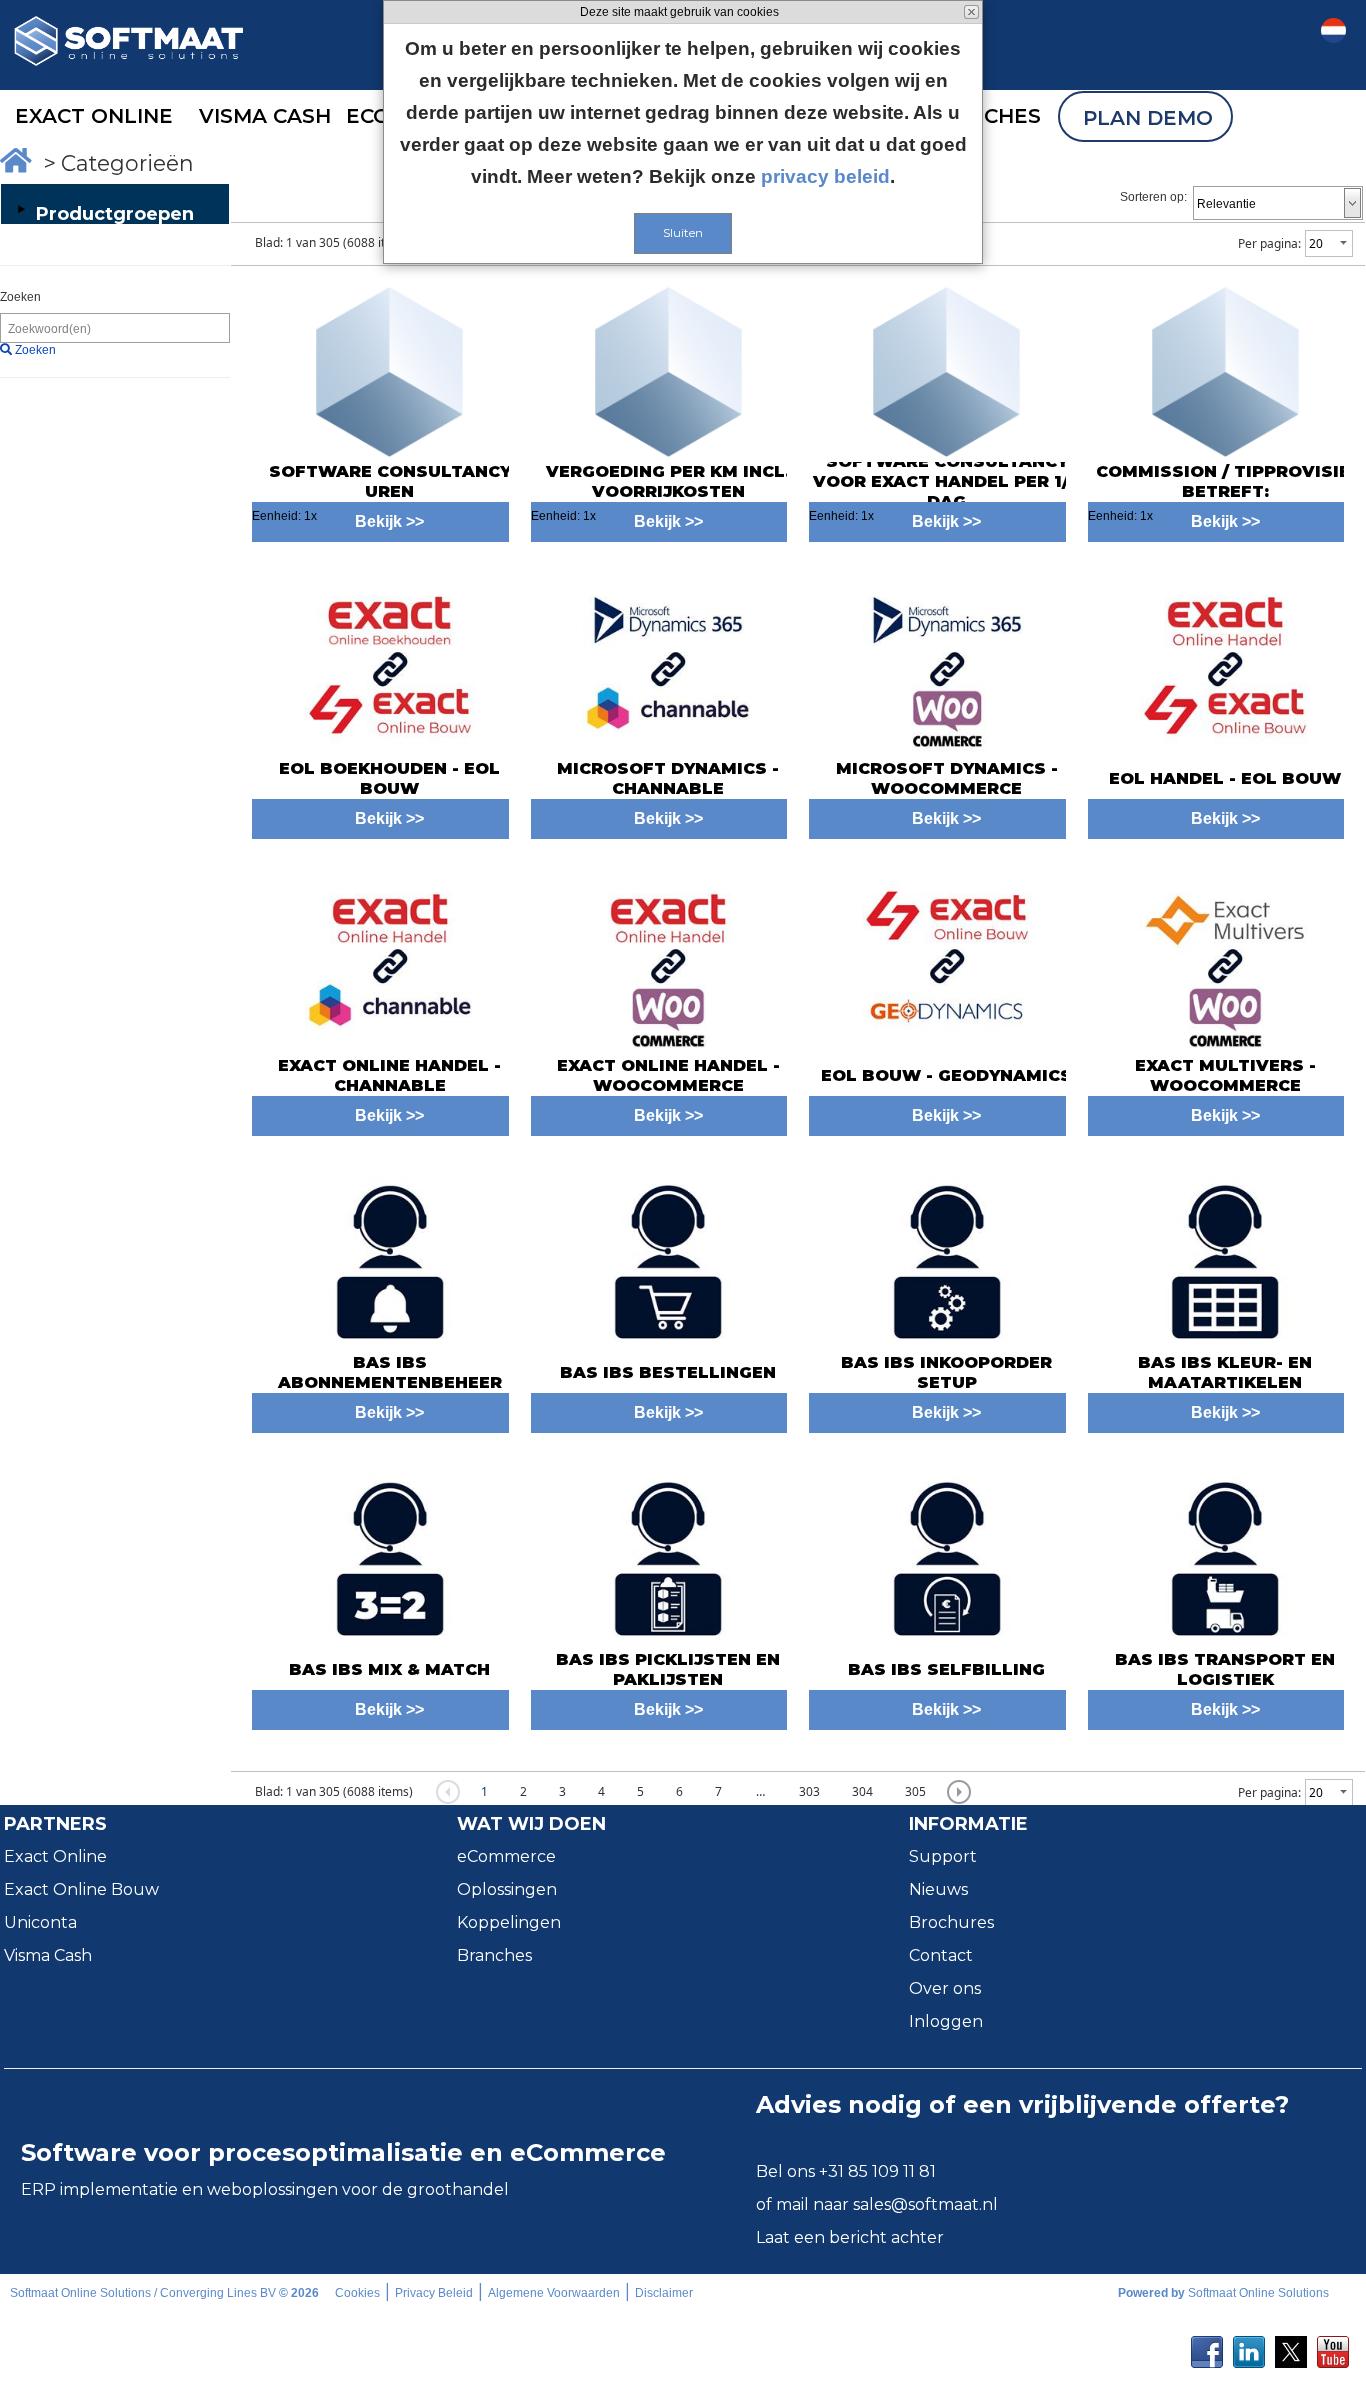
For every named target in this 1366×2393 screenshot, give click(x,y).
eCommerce (506, 1856)
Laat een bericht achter (850, 2237)
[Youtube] (1333, 2346)
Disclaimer (664, 2293)
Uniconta (40, 1922)
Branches (494, 1955)
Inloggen (946, 2021)
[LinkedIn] (1249, 2346)
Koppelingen (509, 1922)
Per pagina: (1269, 243)
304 (862, 1791)
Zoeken (20, 297)
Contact (941, 1955)
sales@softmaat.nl (925, 2204)
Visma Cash (48, 1955)
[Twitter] (1291, 2346)
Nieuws (938, 1889)
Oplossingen (507, 1889)
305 (915, 1791)
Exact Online (55, 1856)
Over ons (945, 1988)
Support (943, 1856)
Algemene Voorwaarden (554, 2293)
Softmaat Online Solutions (1258, 2293)
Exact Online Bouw (81, 1889)
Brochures (951, 1922)
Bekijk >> (389, 818)
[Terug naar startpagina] (129, 102)
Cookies (357, 2293)
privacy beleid (825, 176)
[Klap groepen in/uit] (21, 209)
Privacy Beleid (434, 2293)
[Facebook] (1207, 2346)
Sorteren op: (1153, 197)
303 (809, 1791)
